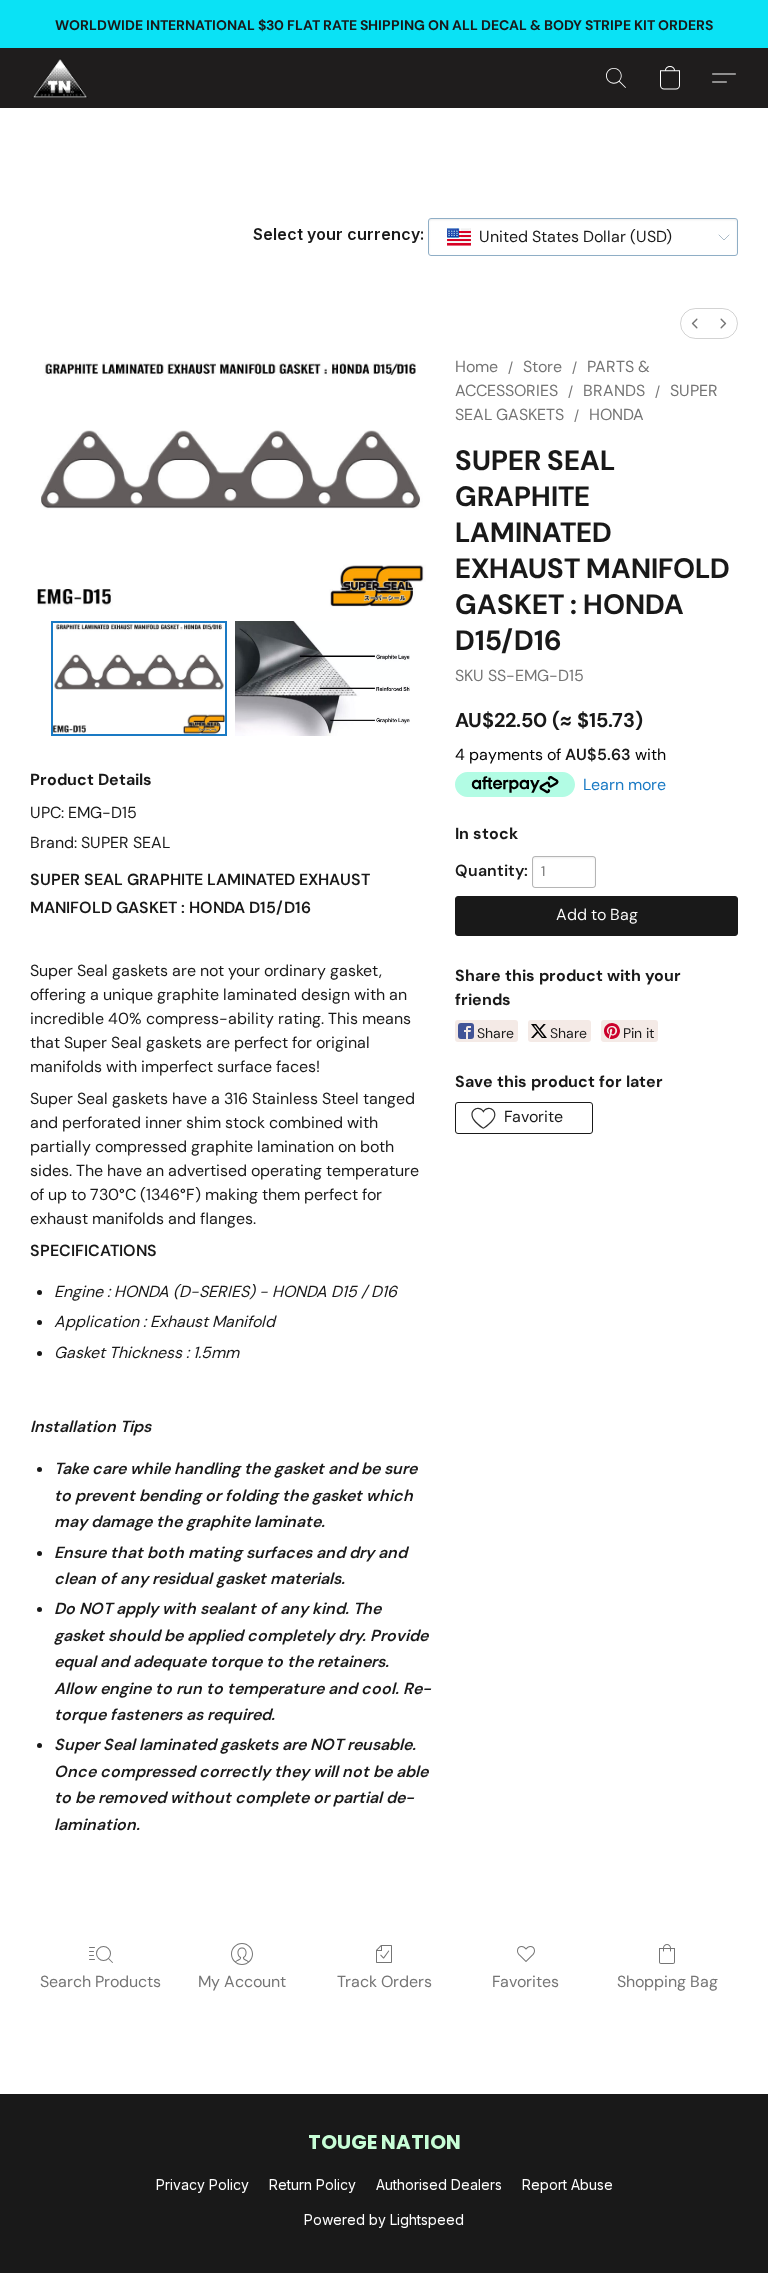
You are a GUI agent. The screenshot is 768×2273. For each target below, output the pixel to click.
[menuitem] (695, 323)
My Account (242, 1981)
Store (542, 366)
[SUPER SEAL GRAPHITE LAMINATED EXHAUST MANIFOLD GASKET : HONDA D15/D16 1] (323, 678)
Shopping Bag (667, 1981)
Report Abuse (567, 2184)
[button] (60, 78)
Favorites (525, 1981)
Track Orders (384, 1981)
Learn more (624, 784)
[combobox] (583, 237)
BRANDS (614, 390)
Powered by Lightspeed (384, 2219)
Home (476, 366)
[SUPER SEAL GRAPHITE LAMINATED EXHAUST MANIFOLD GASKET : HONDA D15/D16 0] (139, 678)
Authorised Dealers (439, 2184)
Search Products (100, 1981)
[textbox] (569, 237)
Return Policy (312, 2184)
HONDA (616, 414)
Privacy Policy (202, 2184)
